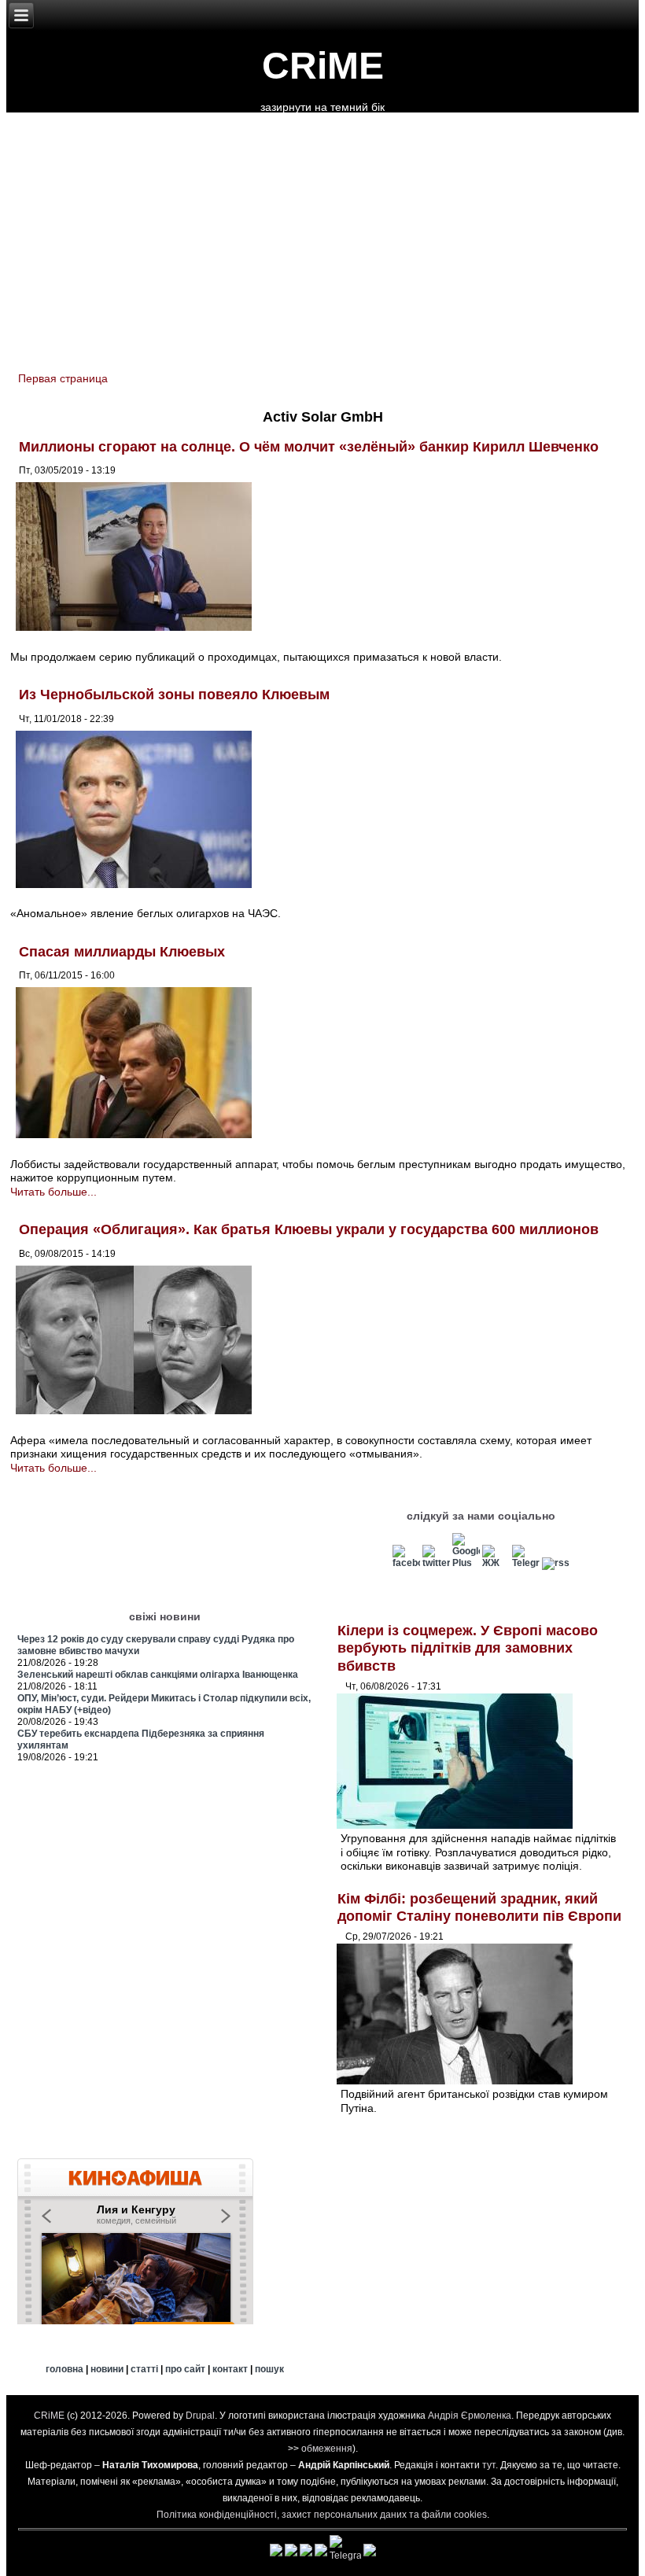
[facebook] (406, 1563)
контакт (230, 2369)
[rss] (556, 1563)
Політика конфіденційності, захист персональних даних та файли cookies (322, 2515)
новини (107, 2369)
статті (144, 2369)
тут (489, 2465)
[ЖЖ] (496, 1563)
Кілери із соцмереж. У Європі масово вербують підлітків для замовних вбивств (468, 1648)
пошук (269, 2369)
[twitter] (436, 1563)
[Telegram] (526, 1563)
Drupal (200, 2416)
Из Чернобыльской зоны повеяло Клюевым (174, 695)
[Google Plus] (466, 1563)
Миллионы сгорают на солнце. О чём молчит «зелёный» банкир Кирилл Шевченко (309, 447)
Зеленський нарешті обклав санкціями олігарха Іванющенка (158, 1675)
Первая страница (63, 378)
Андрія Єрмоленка (470, 2416)
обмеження (327, 2449)
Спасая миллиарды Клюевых (122, 952)
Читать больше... (53, 1192)
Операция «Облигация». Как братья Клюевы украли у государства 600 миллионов (309, 1229)
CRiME (323, 66)
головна (64, 2369)
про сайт (185, 2369)
